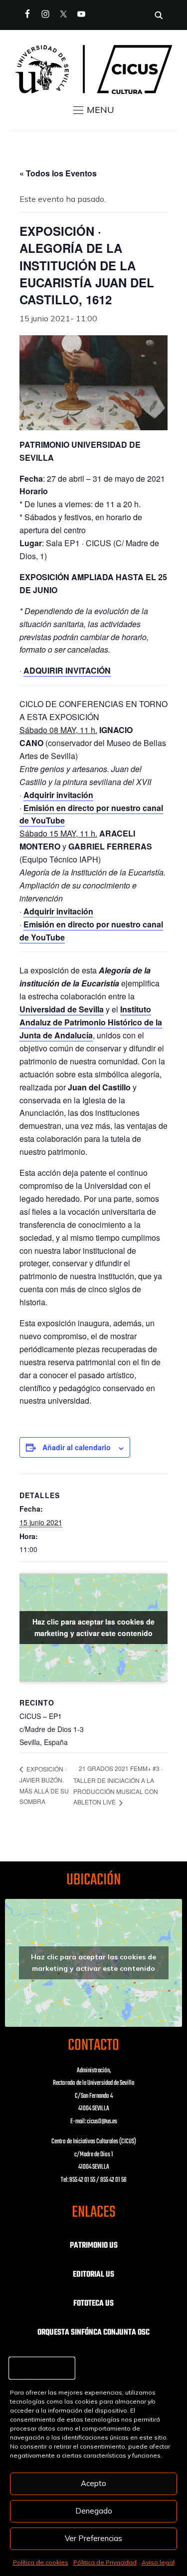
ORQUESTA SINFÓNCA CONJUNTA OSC (93, 2333)
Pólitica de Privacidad (105, 2562)
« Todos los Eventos (58, 173)
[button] (94, 110)
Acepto (93, 2483)
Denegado (94, 2511)
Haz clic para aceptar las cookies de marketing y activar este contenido (93, 1627)
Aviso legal (158, 2562)
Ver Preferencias (93, 2538)
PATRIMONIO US (94, 2246)
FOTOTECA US (93, 2304)
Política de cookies (41, 2562)
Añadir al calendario (77, 1447)
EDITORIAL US (93, 2275)
